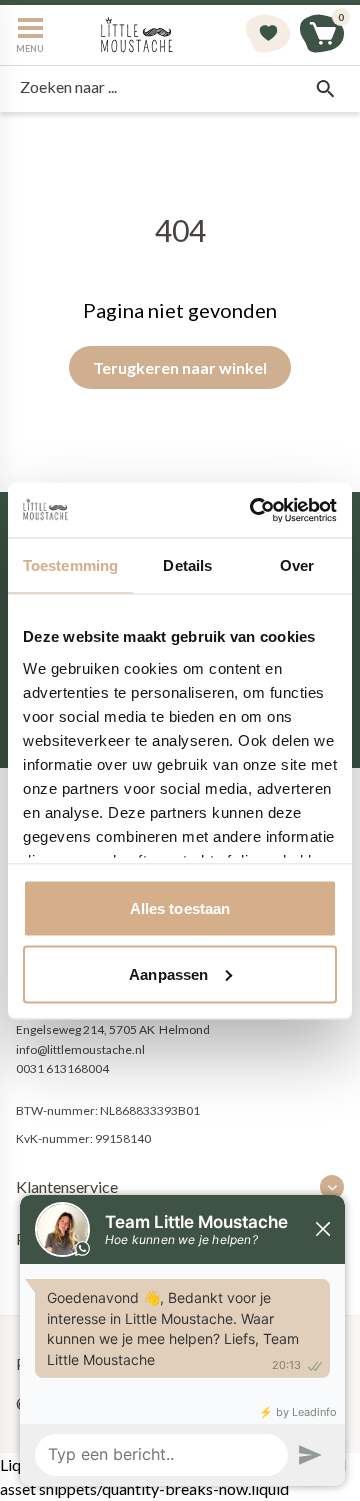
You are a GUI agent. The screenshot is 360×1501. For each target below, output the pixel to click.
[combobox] (180, 89)
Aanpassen (168, 973)
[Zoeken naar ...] (325, 89)
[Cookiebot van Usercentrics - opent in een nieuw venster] (254, 510)
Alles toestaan (180, 908)
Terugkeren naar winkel (180, 367)
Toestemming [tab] (70, 565)
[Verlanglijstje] (268, 35)
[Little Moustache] (137, 35)
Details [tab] (187, 565)
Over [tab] (297, 565)
